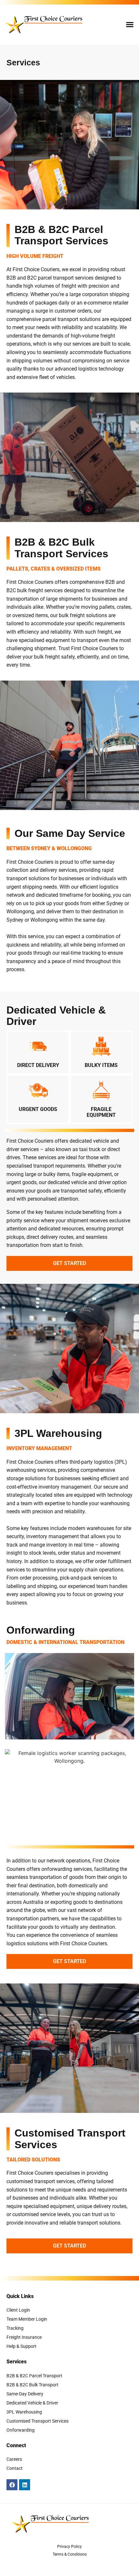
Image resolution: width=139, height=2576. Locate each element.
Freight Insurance (24, 2337)
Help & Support (21, 2346)
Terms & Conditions (70, 2554)
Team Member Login (27, 2319)
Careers (14, 2459)
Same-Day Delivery (25, 2394)
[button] (130, 25)
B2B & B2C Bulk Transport (32, 2385)
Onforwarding (21, 2430)
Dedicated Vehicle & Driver (32, 2403)
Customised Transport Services (37, 2421)
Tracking (15, 2328)
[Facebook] (12, 2485)
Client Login (18, 2310)
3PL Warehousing (24, 2412)
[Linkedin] (25, 2485)
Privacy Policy (69, 2547)
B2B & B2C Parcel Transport (34, 2376)
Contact (15, 2468)
